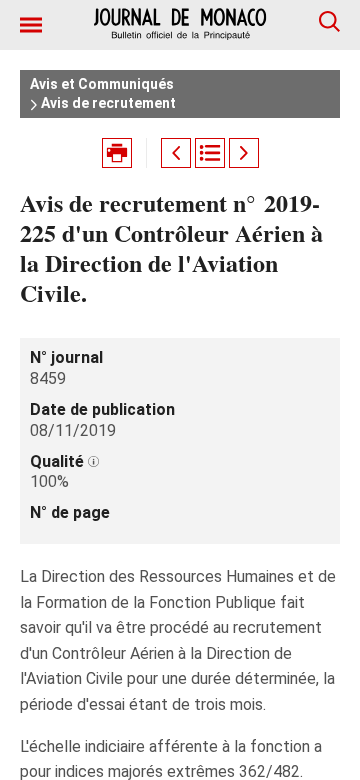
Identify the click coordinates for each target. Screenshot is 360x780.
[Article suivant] (244, 153)
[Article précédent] (176, 153)
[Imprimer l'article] (117, 153)
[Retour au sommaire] (210, 153)
